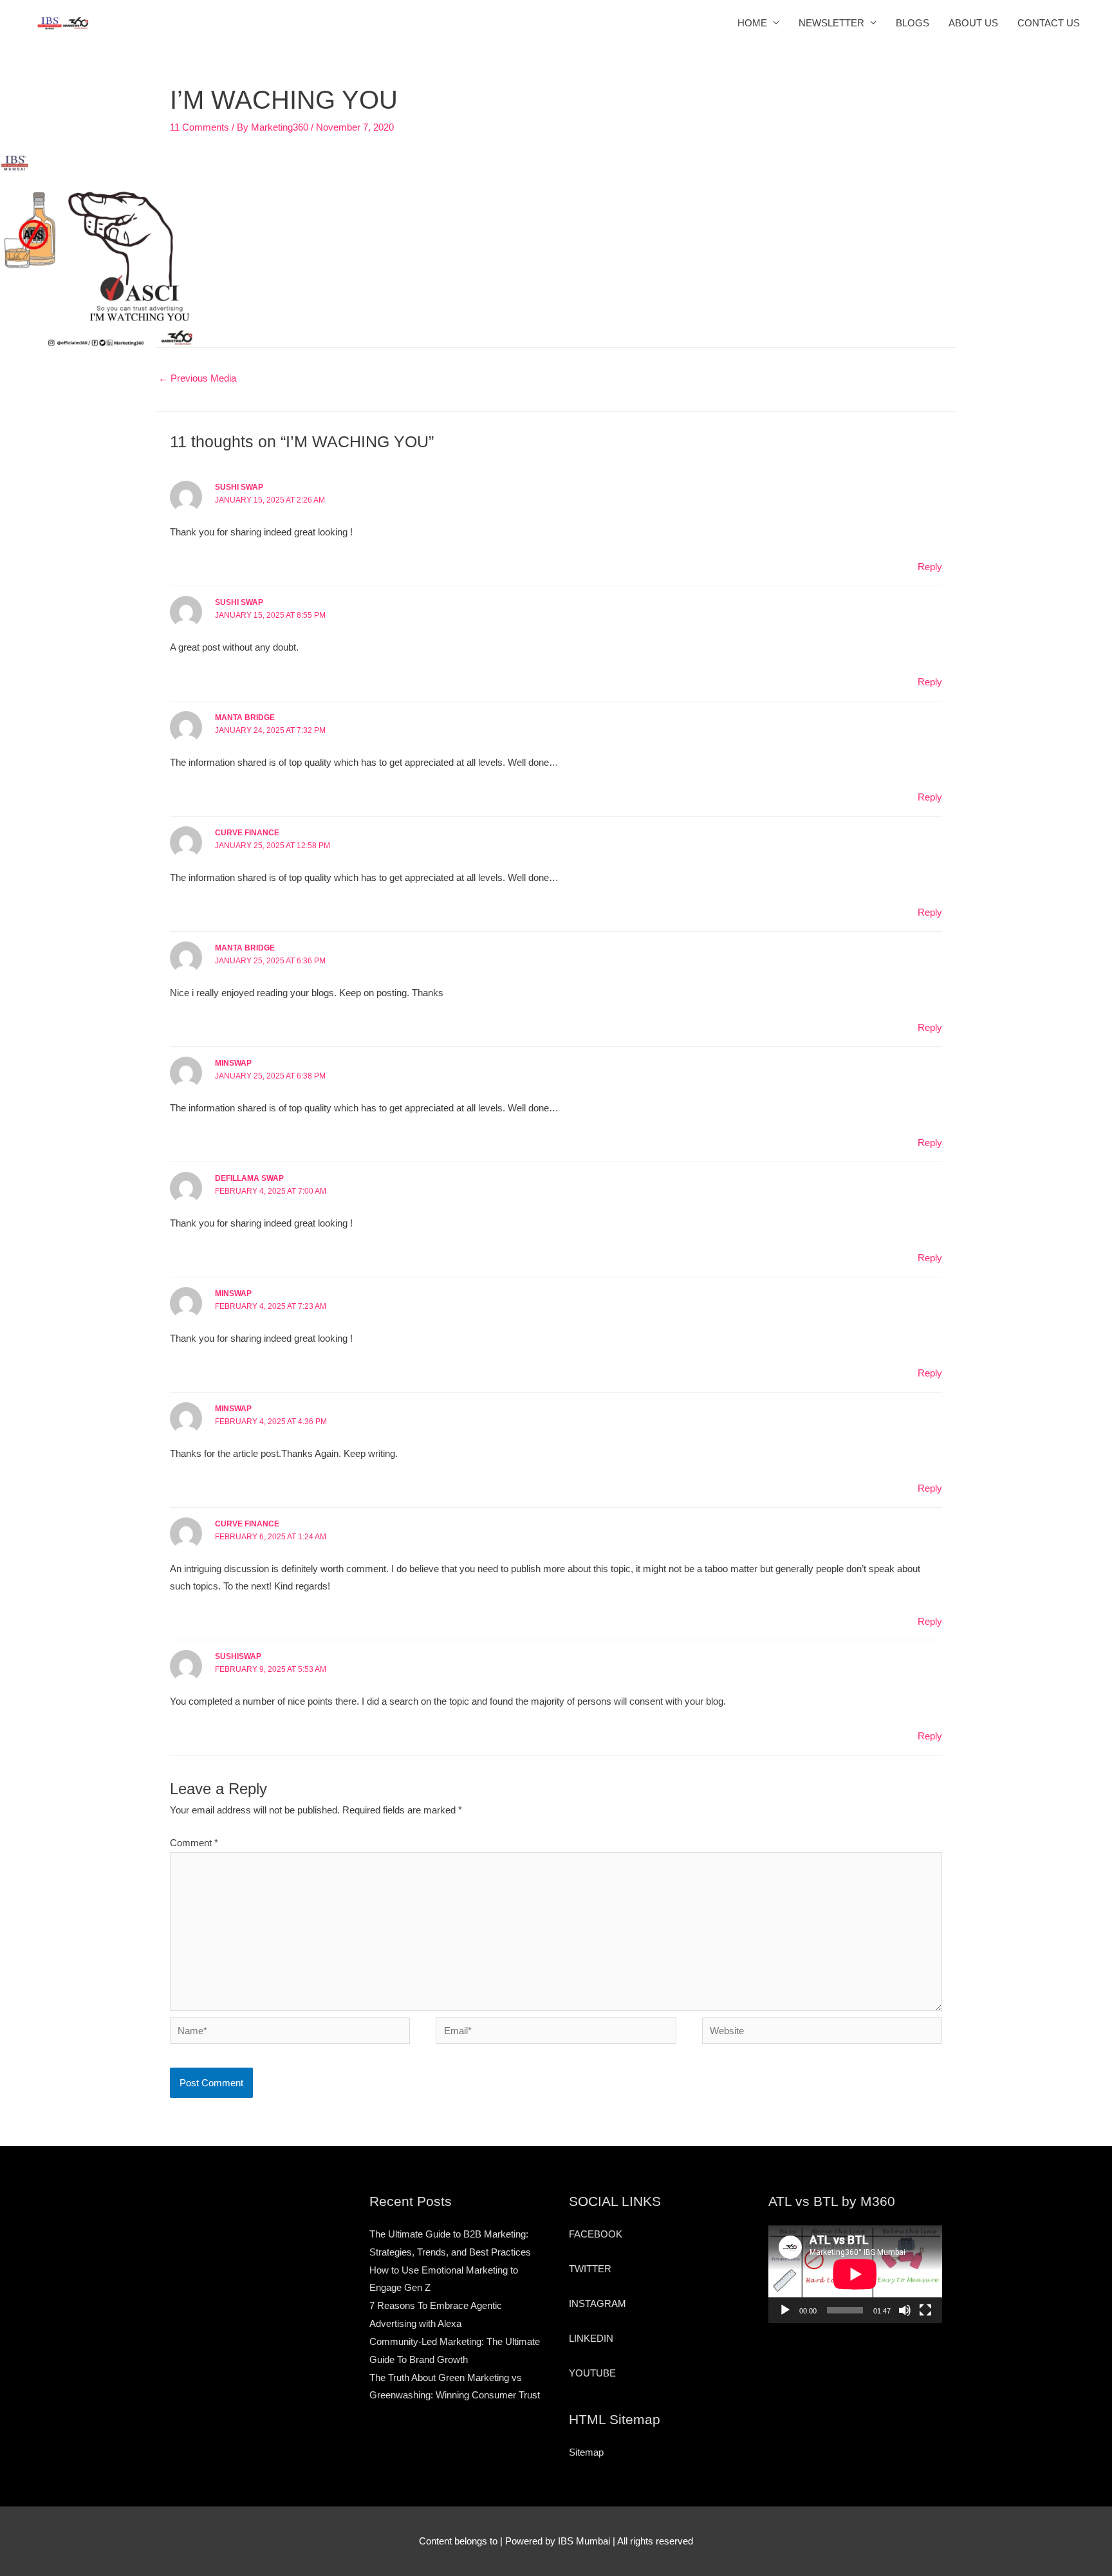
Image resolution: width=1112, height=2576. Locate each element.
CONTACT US (1049, 23)
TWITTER (590, 2269)
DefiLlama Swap (249, 1178)
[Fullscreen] (925, 2310)
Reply (930, 567)
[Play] (785, 2310)
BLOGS (913, 23)
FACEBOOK (596, 2234)
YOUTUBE (592, 2373)
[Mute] (905, 2310)
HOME (752, 23)
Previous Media (197, 378)
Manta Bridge (245, 718)
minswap (233, 1063)
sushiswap (238, 1656)
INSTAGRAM (598, 2303)
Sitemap (586, 2452)
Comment (194, 1843)
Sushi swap (239, 487)
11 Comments (199, 127)
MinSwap (233, 1293)
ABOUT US (973, 23)
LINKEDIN (591, 2338)
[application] (855, 2274)
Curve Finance (247, 833)
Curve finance (247, 1524)
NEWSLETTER (831, 23)
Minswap (233, 1409)
